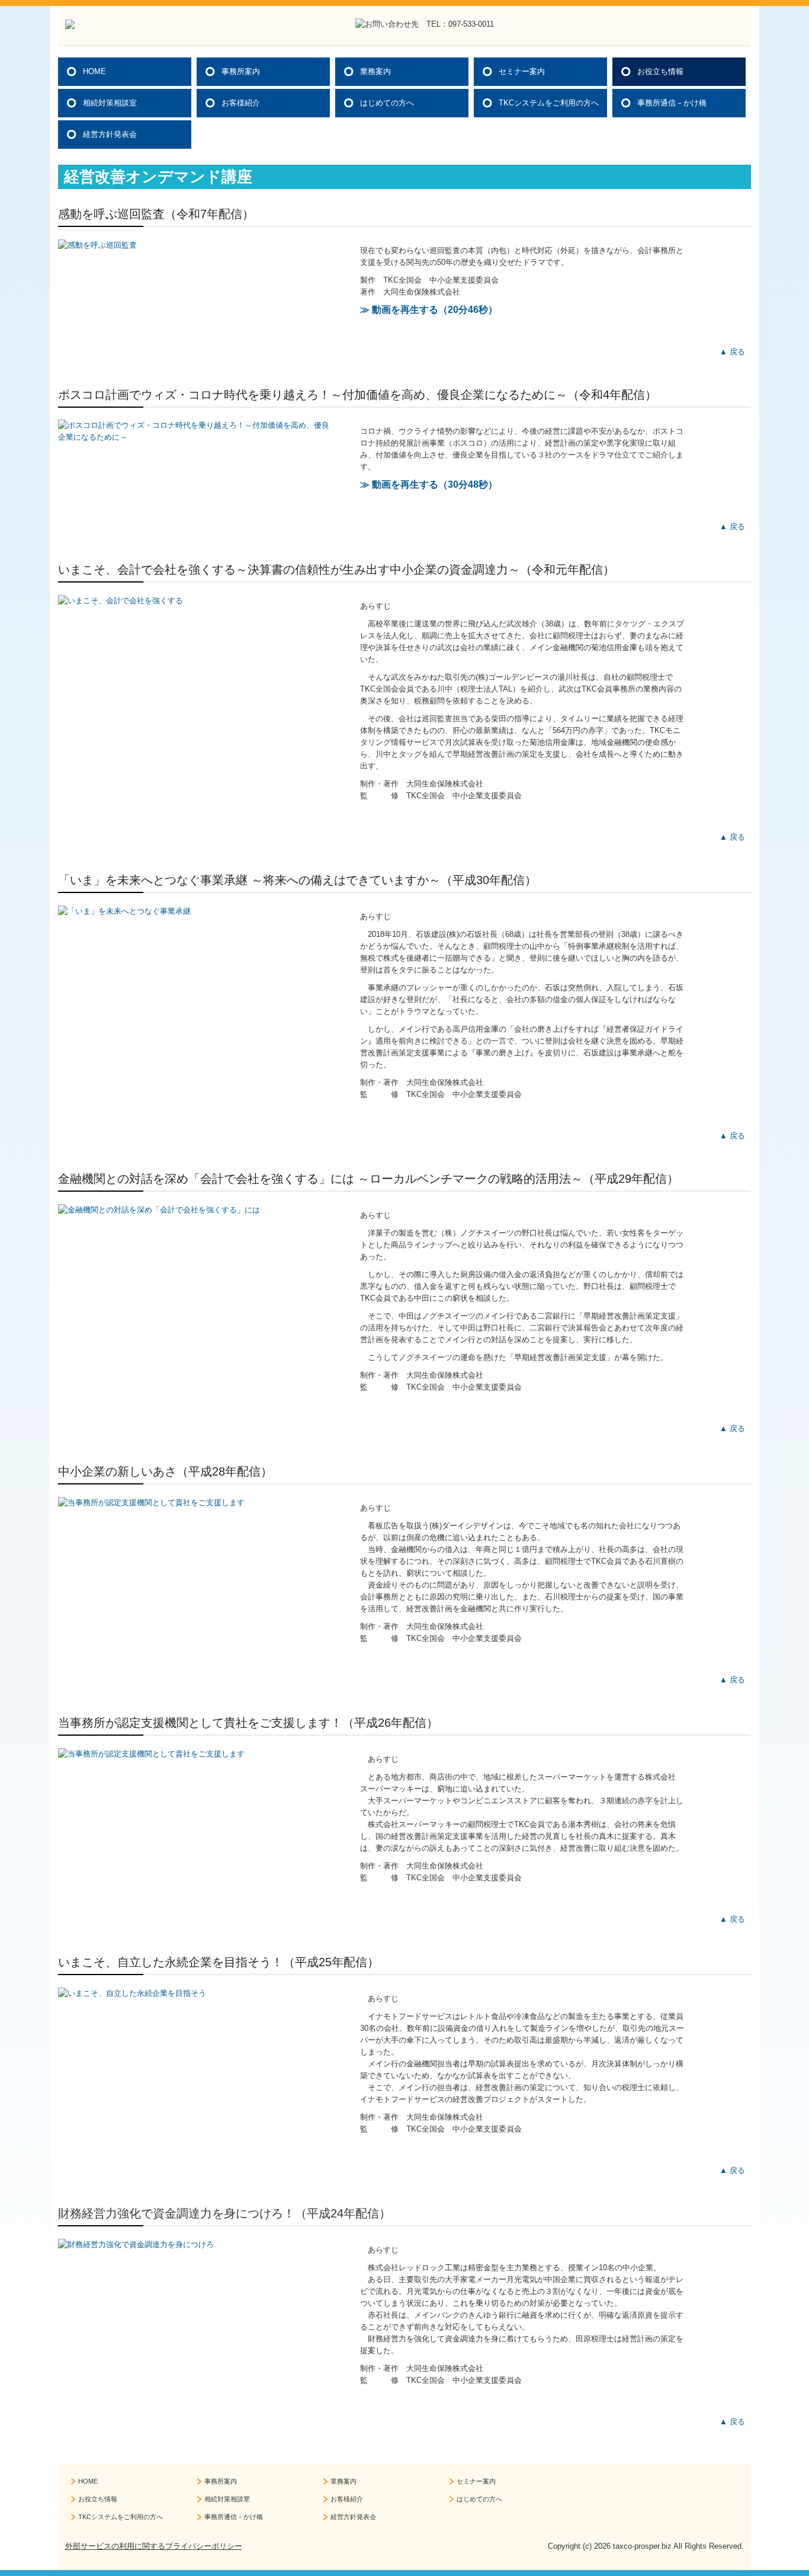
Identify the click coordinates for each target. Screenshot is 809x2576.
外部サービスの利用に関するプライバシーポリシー (154, 2546)
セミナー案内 (522, 71)
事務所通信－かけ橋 (672, 103)
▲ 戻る (732, 352)
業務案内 (375, 71)
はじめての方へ (387, 103)
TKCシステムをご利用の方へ (549, 103)
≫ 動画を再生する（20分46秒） (429, 310)
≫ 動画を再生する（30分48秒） (429, 484)
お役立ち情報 (660, 71)
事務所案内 (241, 71)
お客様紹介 (241, 103)
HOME (94, 71)
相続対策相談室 (110, 103)
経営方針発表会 (110, 134)
